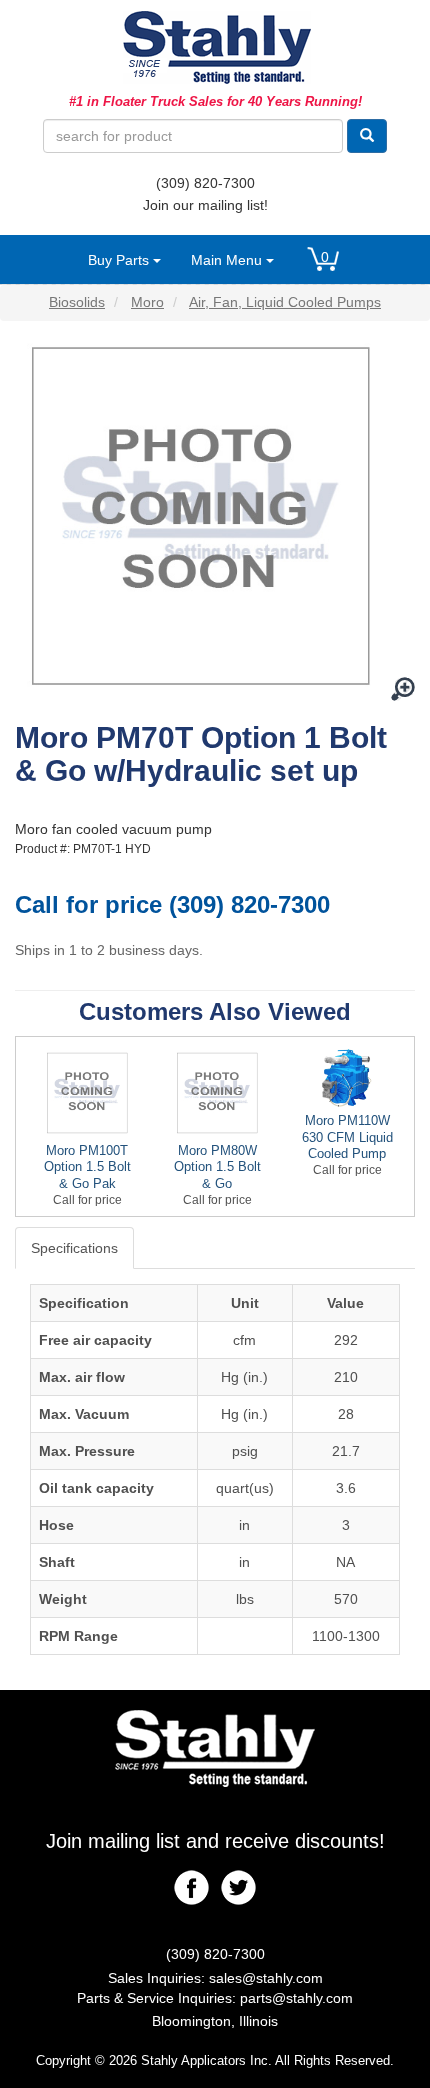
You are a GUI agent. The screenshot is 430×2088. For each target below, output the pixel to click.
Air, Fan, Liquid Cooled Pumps (285, 302)
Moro (147, 302)
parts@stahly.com (296, 1998)
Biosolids (77, 302)
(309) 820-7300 (205, 183)
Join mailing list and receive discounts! (215, 1841)
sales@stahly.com (266, 1978)
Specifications (74, 1248)
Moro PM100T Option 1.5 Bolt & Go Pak (87, 1167)
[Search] (367, 136)
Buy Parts (120, 260)
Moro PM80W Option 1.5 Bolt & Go (217, 1167)
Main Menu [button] (228, 260)
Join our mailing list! (205, 205)
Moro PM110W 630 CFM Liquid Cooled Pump (347, 1137)
